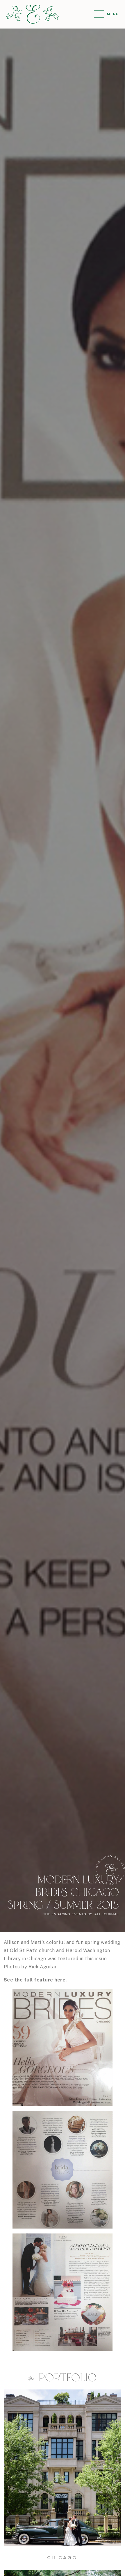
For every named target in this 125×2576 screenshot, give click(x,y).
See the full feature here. (35, 1980)
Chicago (62, 2558)
